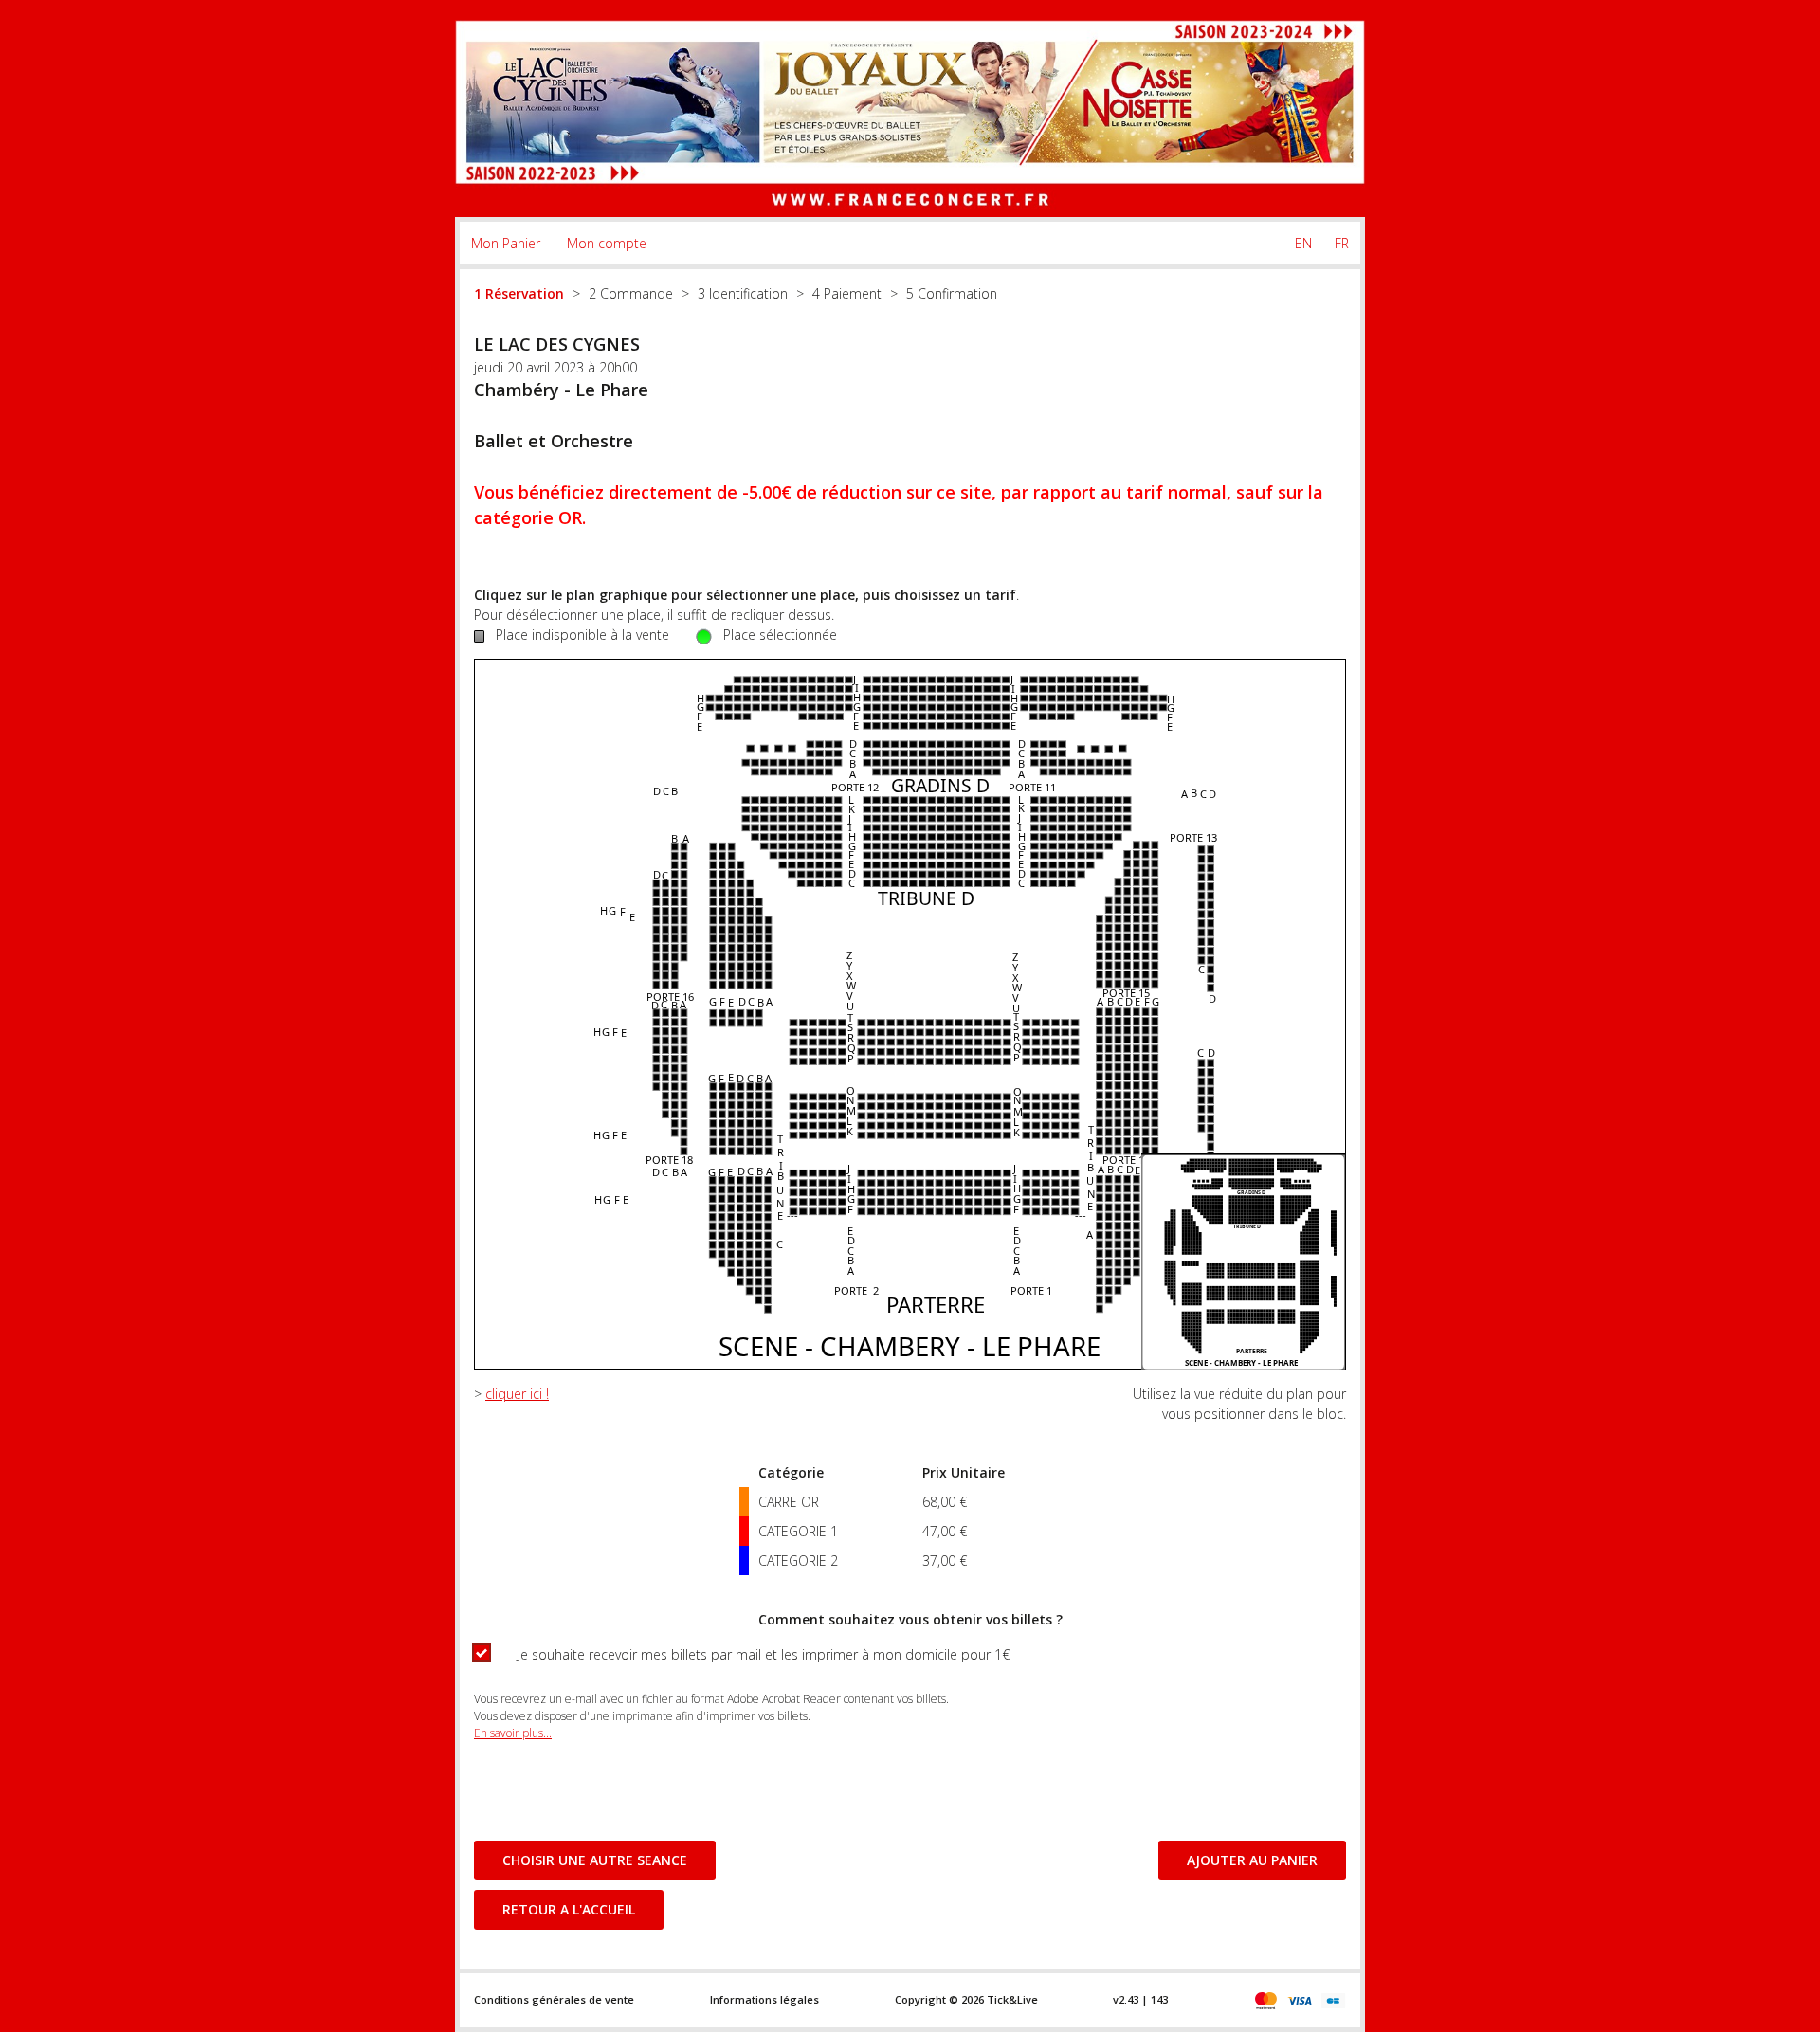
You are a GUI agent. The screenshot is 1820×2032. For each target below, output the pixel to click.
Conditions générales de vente (554, 1999)
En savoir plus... (513, 1733)
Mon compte (607, 243)
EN (1303, 243)
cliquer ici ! (517, 1394)
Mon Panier (506, 243)
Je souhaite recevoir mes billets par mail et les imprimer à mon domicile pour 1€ (764, 1654)
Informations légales (764, 1999)
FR (1342, 243)
